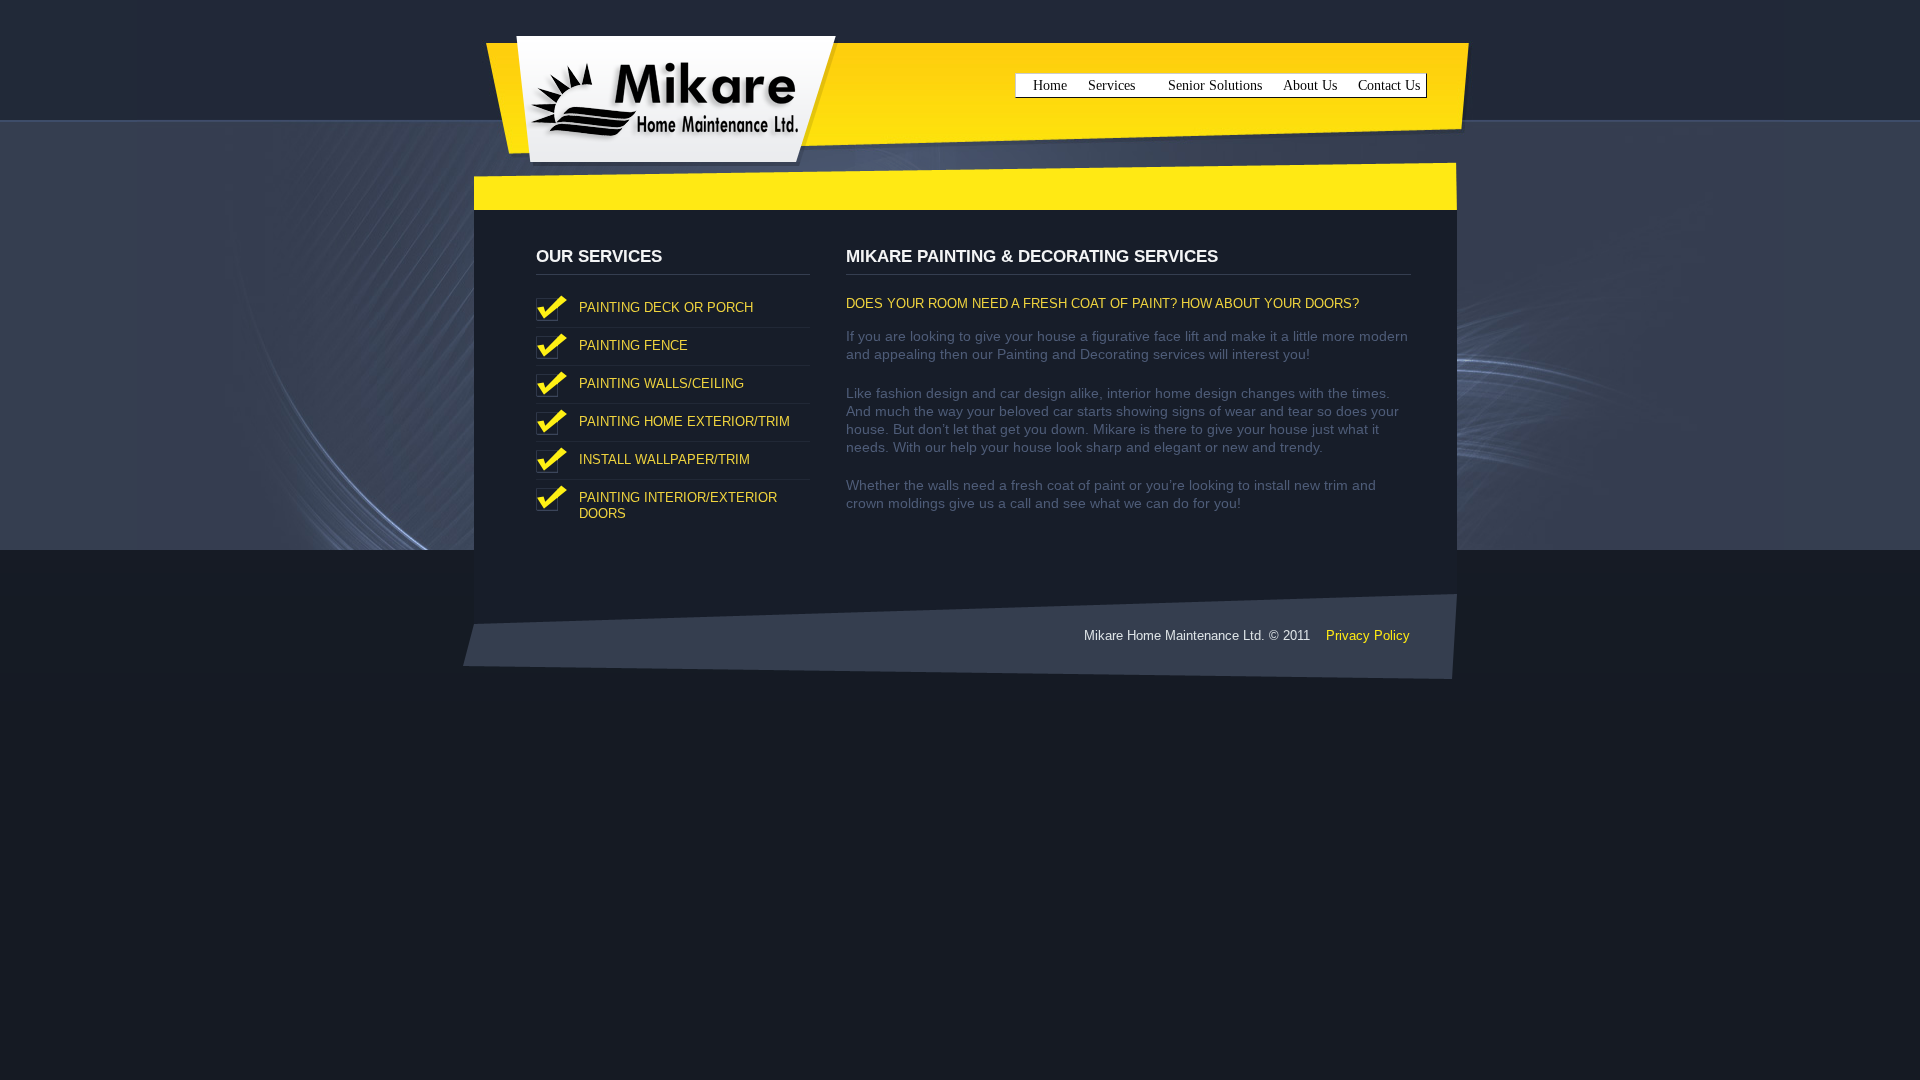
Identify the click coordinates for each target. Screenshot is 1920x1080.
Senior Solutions (1215, 85)
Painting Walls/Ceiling (661, 383)
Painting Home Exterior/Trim (684, 421)
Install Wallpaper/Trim (664, 459)
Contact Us (1389, 85)
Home (1050, 85)
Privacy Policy (1368, 635)
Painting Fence (633, 345)
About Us (1310, 85)
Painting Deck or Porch (666, 307)
